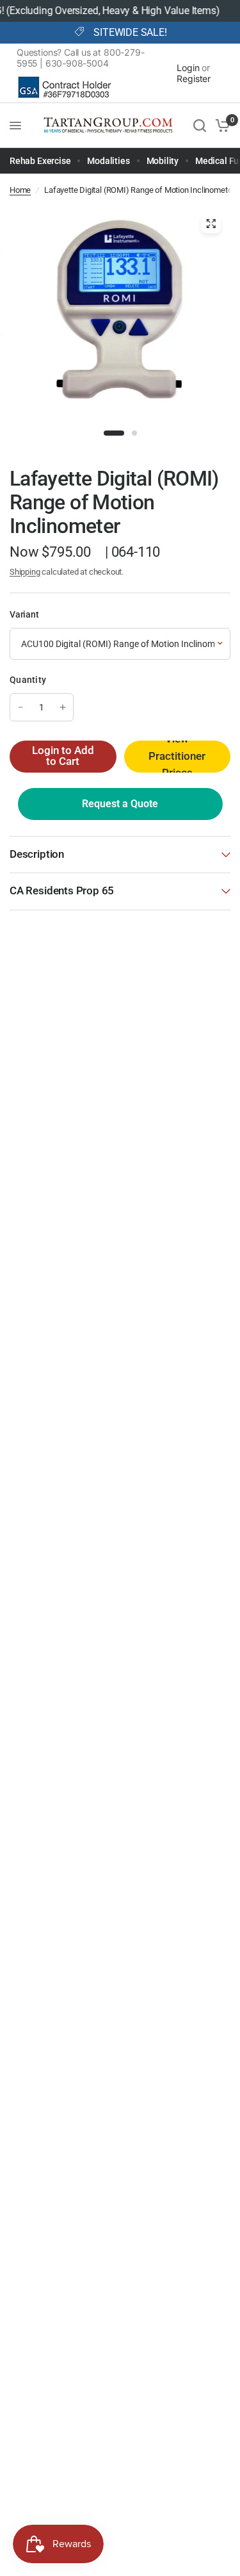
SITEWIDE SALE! (130, 33)
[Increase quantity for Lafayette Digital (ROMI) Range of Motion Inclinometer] (63, 707)
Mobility (163, 161)
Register (194, 78)
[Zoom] (211, 224)
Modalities (108, 161)
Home (20, 190)
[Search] (200, 126)
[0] (220, 126)
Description (37, 854)
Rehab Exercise (40, 161)
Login (188, 68)
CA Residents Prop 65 (62, 891)
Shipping (25, 572)
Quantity (28, 680)
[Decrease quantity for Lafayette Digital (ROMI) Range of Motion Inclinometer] (20, 707)
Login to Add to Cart (63, 756)
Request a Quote (120, 804)
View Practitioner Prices (177, 757)
